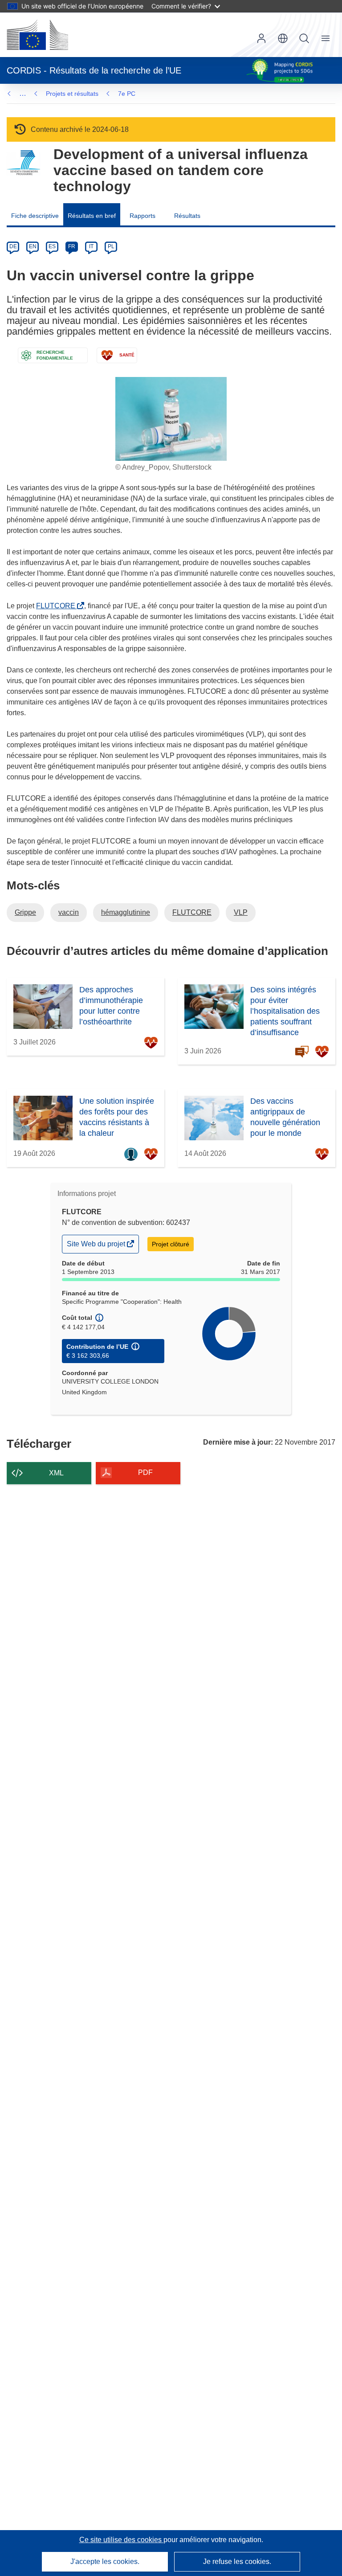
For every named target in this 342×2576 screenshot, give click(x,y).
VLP (241, 912)
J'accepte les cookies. (105, 2562)
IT (91, 246)
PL (111, 246)
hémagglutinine (126, 912)
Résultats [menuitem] (187, 216)
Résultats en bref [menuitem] (92, 216)
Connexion (261, 38)
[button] (283, 38)
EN (33, 246)
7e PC (127, 94)
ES (52, 246)
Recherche (304, 38)
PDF (145, 1472)
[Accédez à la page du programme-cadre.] (23, 163)
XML (56, 1473)
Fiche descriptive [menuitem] (35, 216)
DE (13, 246)
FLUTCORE (57, 606)
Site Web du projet (97, 1246)
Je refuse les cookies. (237, 2562)
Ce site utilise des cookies (121, 2540)
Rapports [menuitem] (142, 216)
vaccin (69, 912)
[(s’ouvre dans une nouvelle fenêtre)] (37, 35)
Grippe (25, 912)
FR (72, 246)
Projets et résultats (72, 94)
